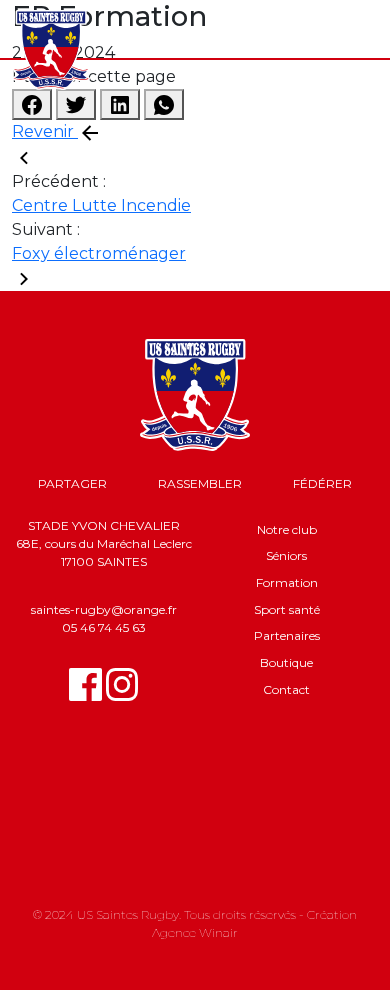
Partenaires (287, 635)
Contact (286, 689)
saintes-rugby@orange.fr (104, 609)
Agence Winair (195, 932)
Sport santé (287, 609)
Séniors (286, 555)
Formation (287, 582)
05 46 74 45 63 (104, 627)
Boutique (286, 662)
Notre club (287, 529)
